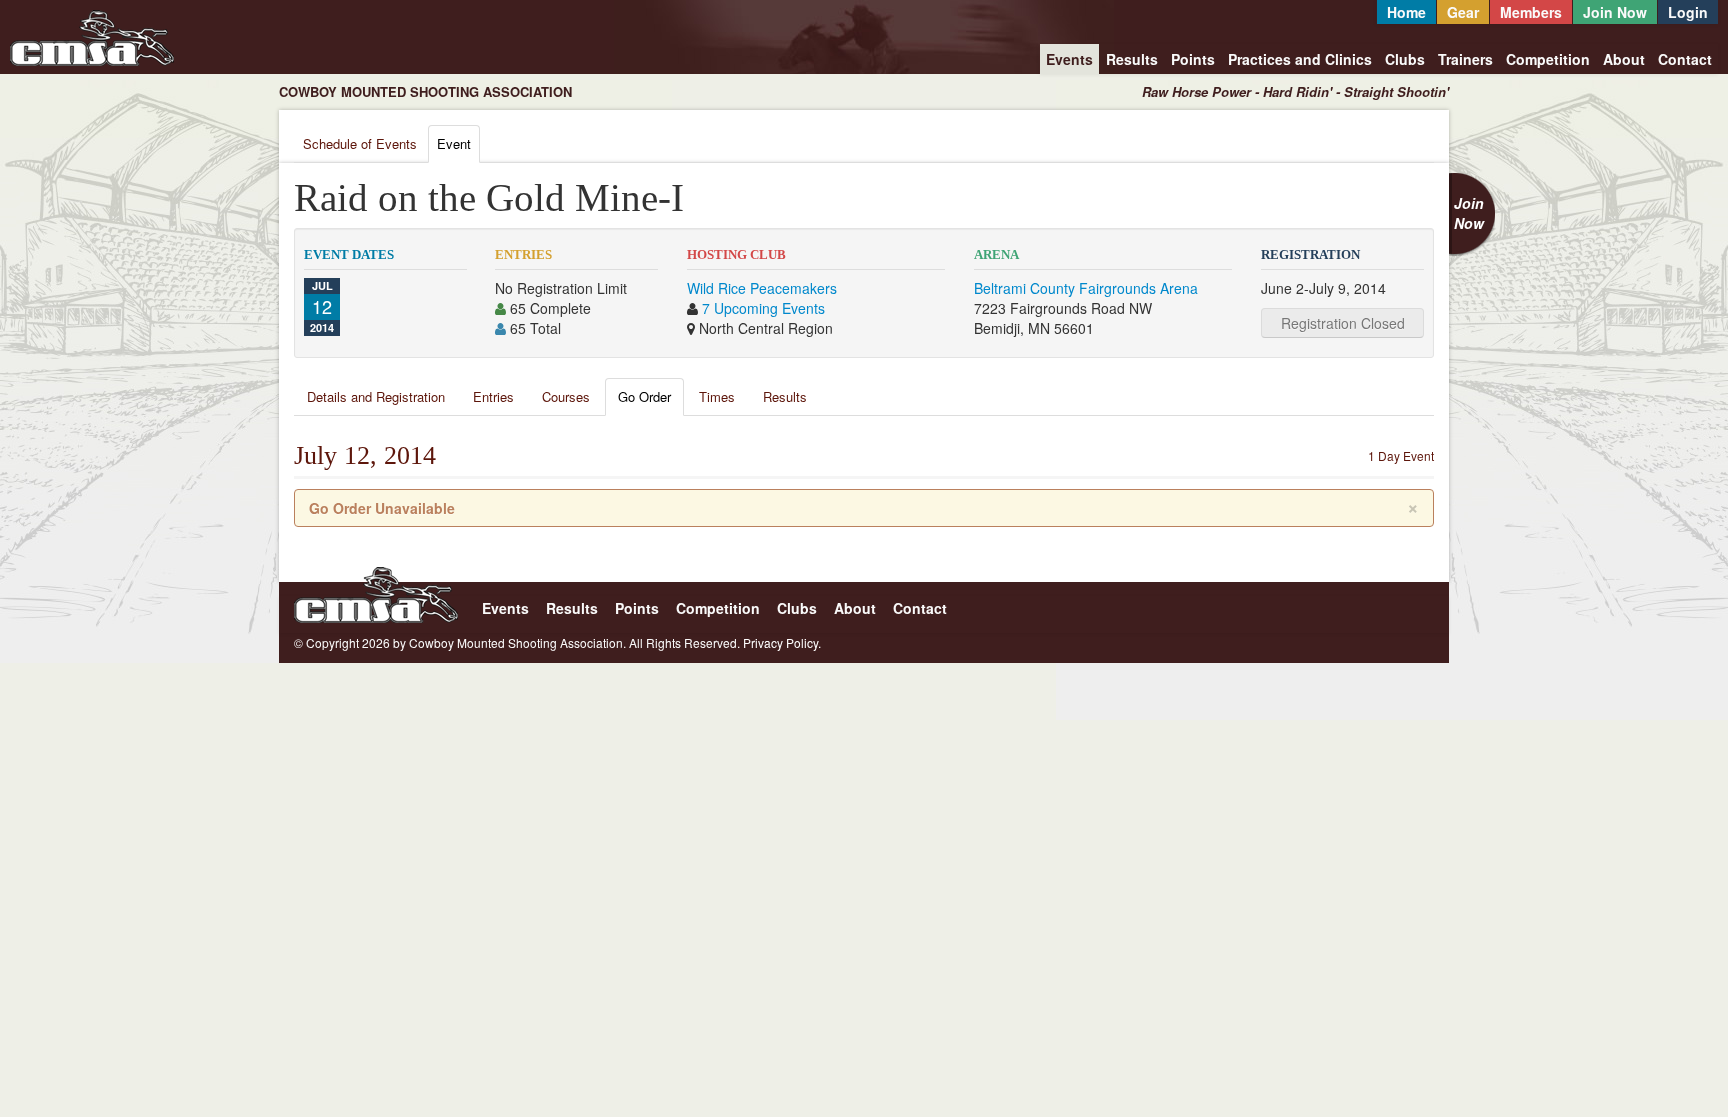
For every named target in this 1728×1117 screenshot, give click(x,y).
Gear (1463, 12)
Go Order (644, 396)
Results (1132, 59)
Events (1069, 59)
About (1624, 59)
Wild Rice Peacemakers (762, 288)
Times (717, 396)
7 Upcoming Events (763, 308)
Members (1531, 12)
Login (1688, 12)
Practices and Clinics (1300, 59)
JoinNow (1469, 213)
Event (454, 143)
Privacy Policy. (782, 642)
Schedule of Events (360, 143)
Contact (1685, 59)
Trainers (1465, 59)
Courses (566, 396)
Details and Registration (376, 396)
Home (1406, 12)
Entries (493, 396)
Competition (1548, 59)
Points (1193, 59)
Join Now (1615, 12)
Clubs (1405, 59)
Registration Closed (1343, 323)
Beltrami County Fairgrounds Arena (1086, 288)
